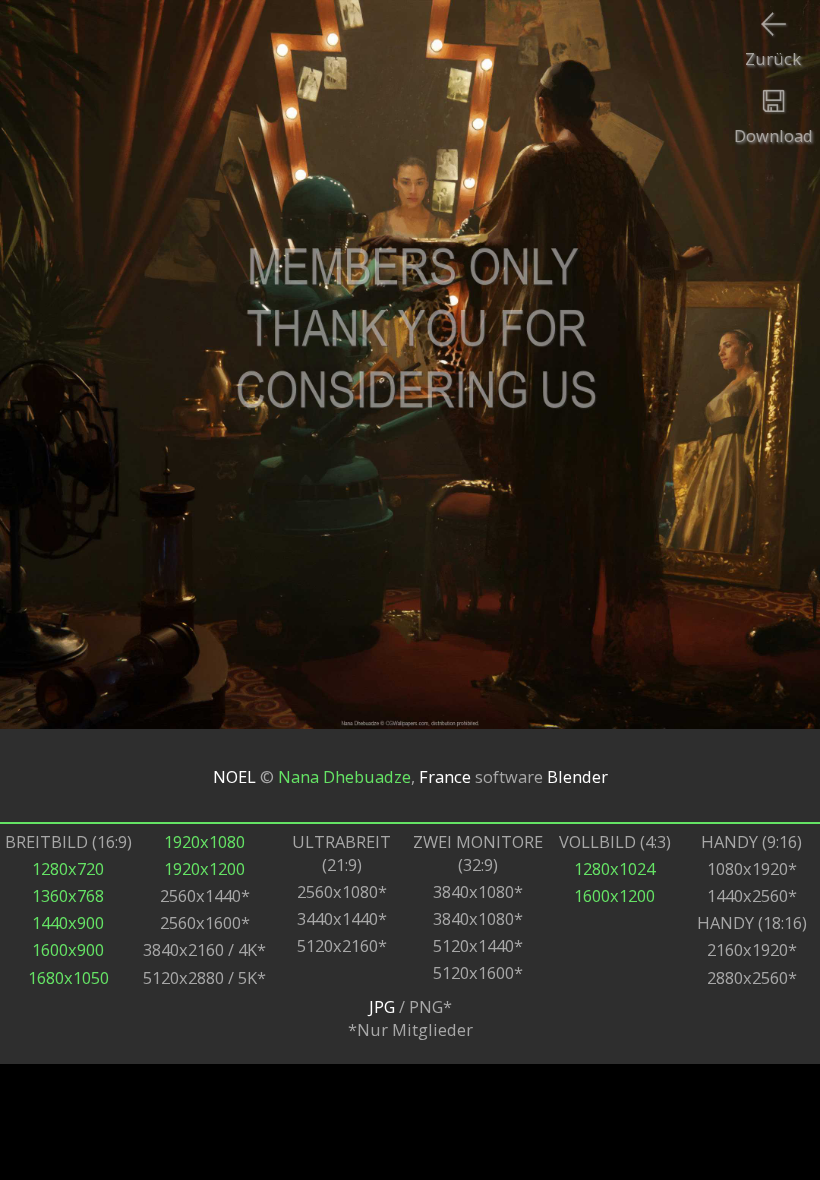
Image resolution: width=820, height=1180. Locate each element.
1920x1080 (204, 841)
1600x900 (68, 949)
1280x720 (68, 868)
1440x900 (68, 922)
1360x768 (68, 895)
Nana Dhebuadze (344, 775)
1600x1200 (614, 895)
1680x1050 (68, 977)
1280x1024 (614, 868)
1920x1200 (204, 868)
